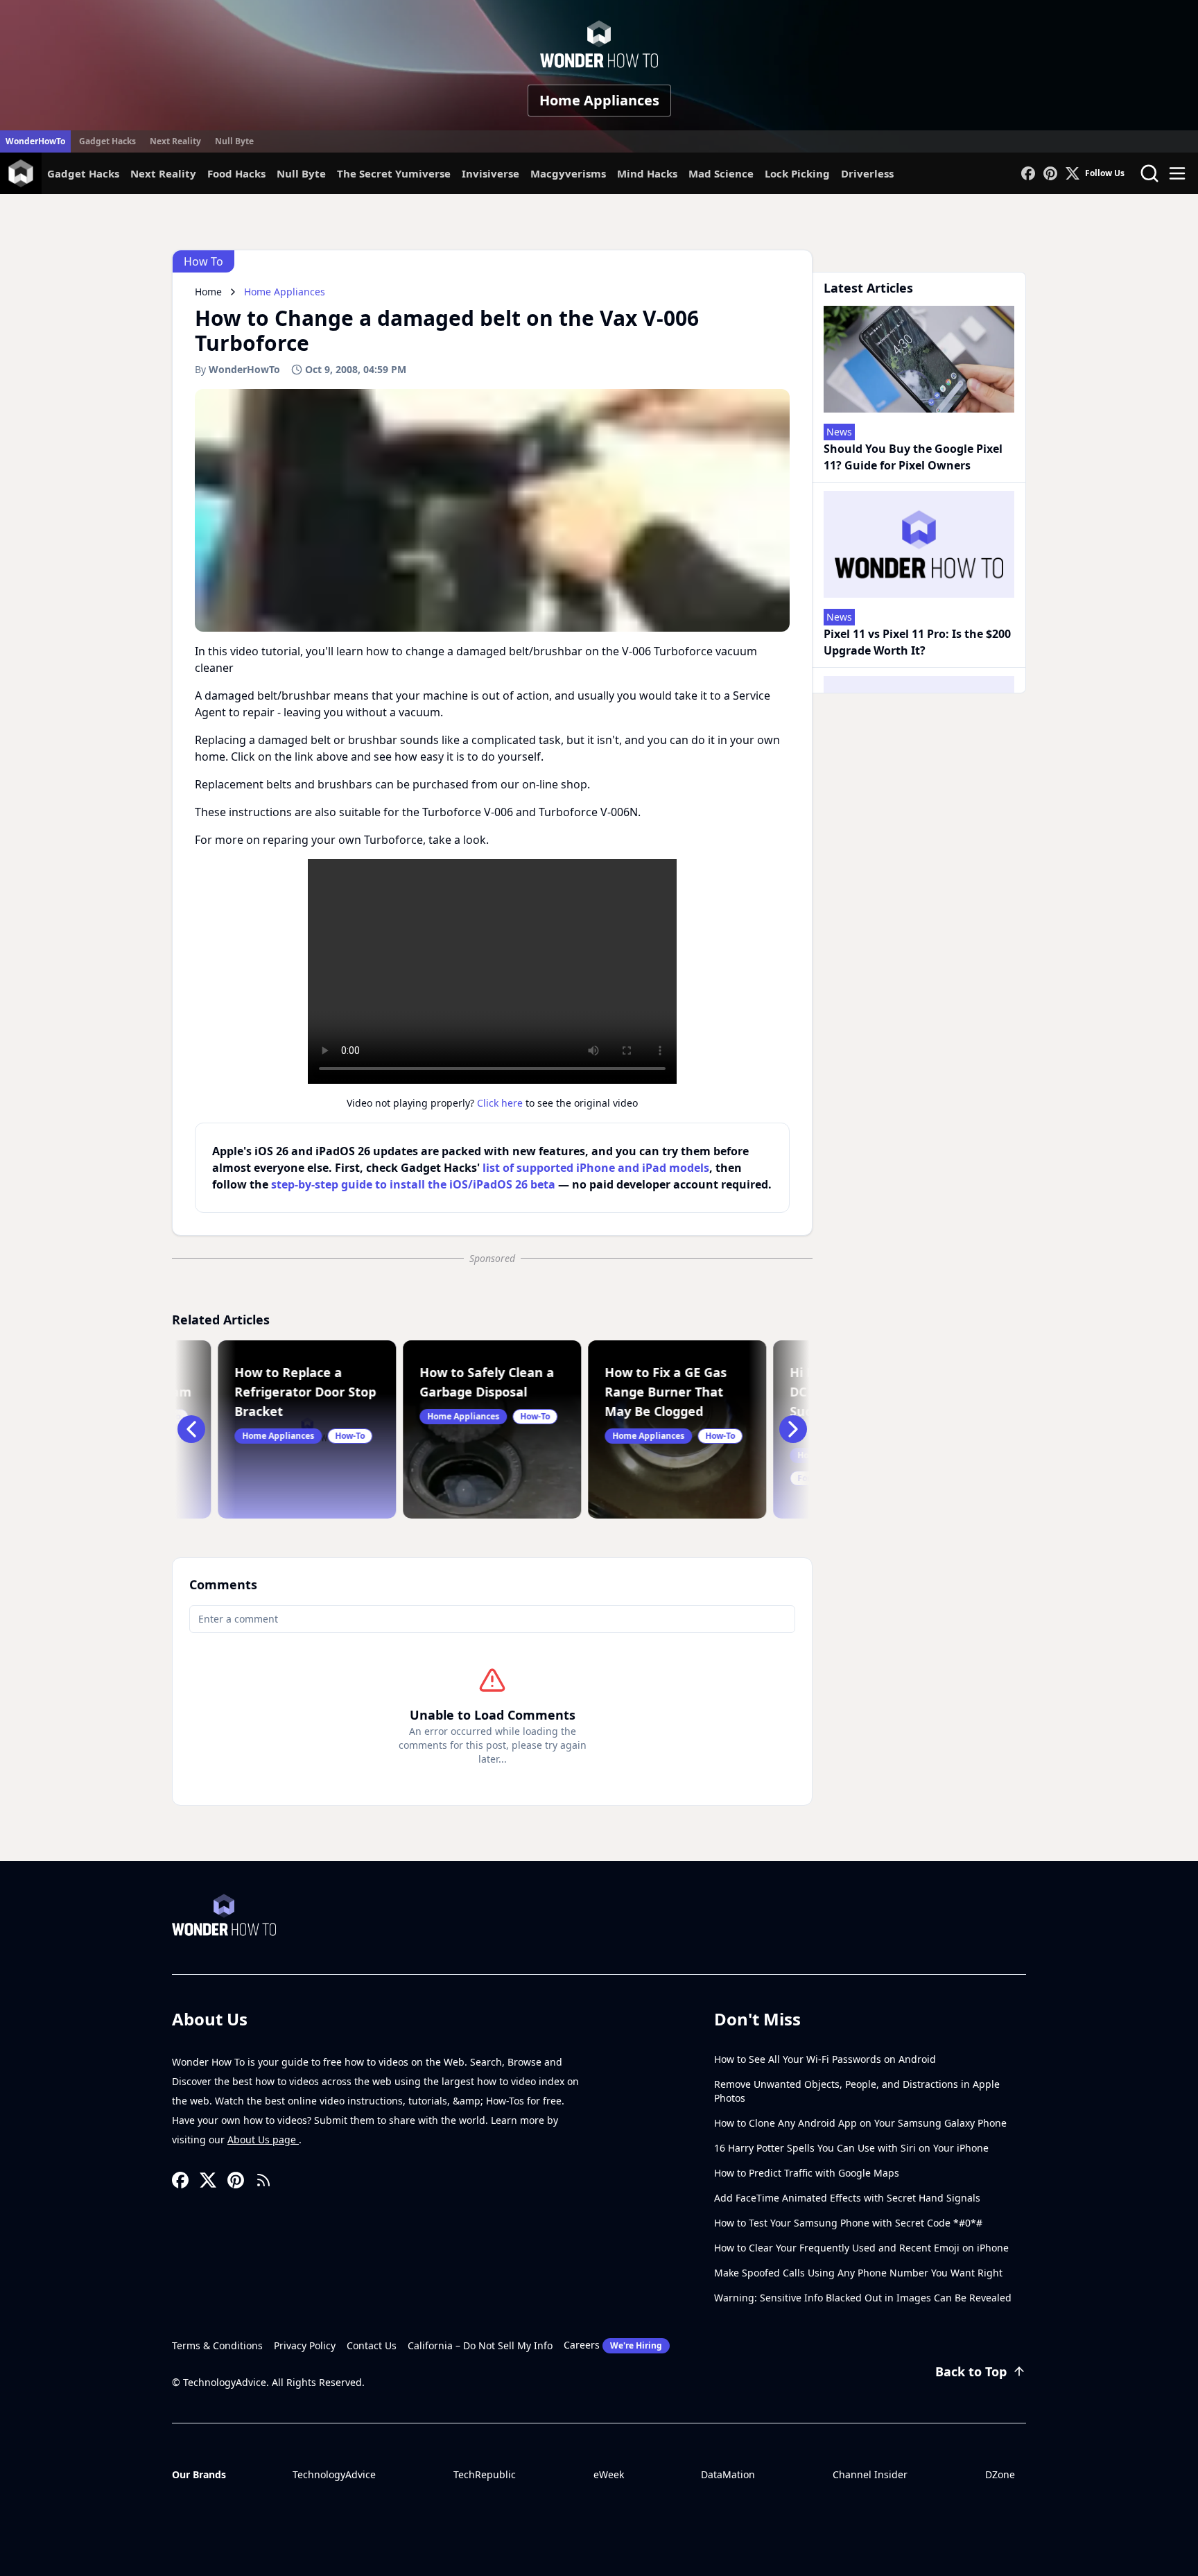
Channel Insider (870, 2474)
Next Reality (175, 141)
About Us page (263, 2140)
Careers (613, 2345)
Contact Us (372, 2345)
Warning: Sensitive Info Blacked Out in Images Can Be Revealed (863, 2298)
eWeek (609, 2474)
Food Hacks (236, 173)
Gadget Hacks (107, 141)
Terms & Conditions (217, 2345)
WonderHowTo (35, 141)
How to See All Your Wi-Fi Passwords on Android (825, 2059)
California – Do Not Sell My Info (480, 2345)
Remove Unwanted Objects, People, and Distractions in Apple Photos (857, 2091)
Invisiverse (491, 173)
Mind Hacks (647, 173)
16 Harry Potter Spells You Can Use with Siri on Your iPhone (851, 2148)
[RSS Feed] (263, 2180)
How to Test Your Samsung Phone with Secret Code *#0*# (848, 2223)
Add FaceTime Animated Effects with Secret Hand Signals (847, 2198)
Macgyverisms (568, 173)
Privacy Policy (305, 2345)
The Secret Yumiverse (394, 173)
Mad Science (721, 173)
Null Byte (234, 141)
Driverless (867, 173)
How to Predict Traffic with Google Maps (807, 2173)
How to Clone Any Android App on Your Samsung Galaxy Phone (860, 2123)
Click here (500, 1103)
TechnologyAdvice (334, 2474)
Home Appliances (599, 100)
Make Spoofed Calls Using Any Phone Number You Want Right (858, 2273)
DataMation (728, 2474)
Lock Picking (797, 173)
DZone (1000, 2474)
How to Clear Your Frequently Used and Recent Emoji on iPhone (861, 2248)
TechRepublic (485, 2474)
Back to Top (971, 2371)
